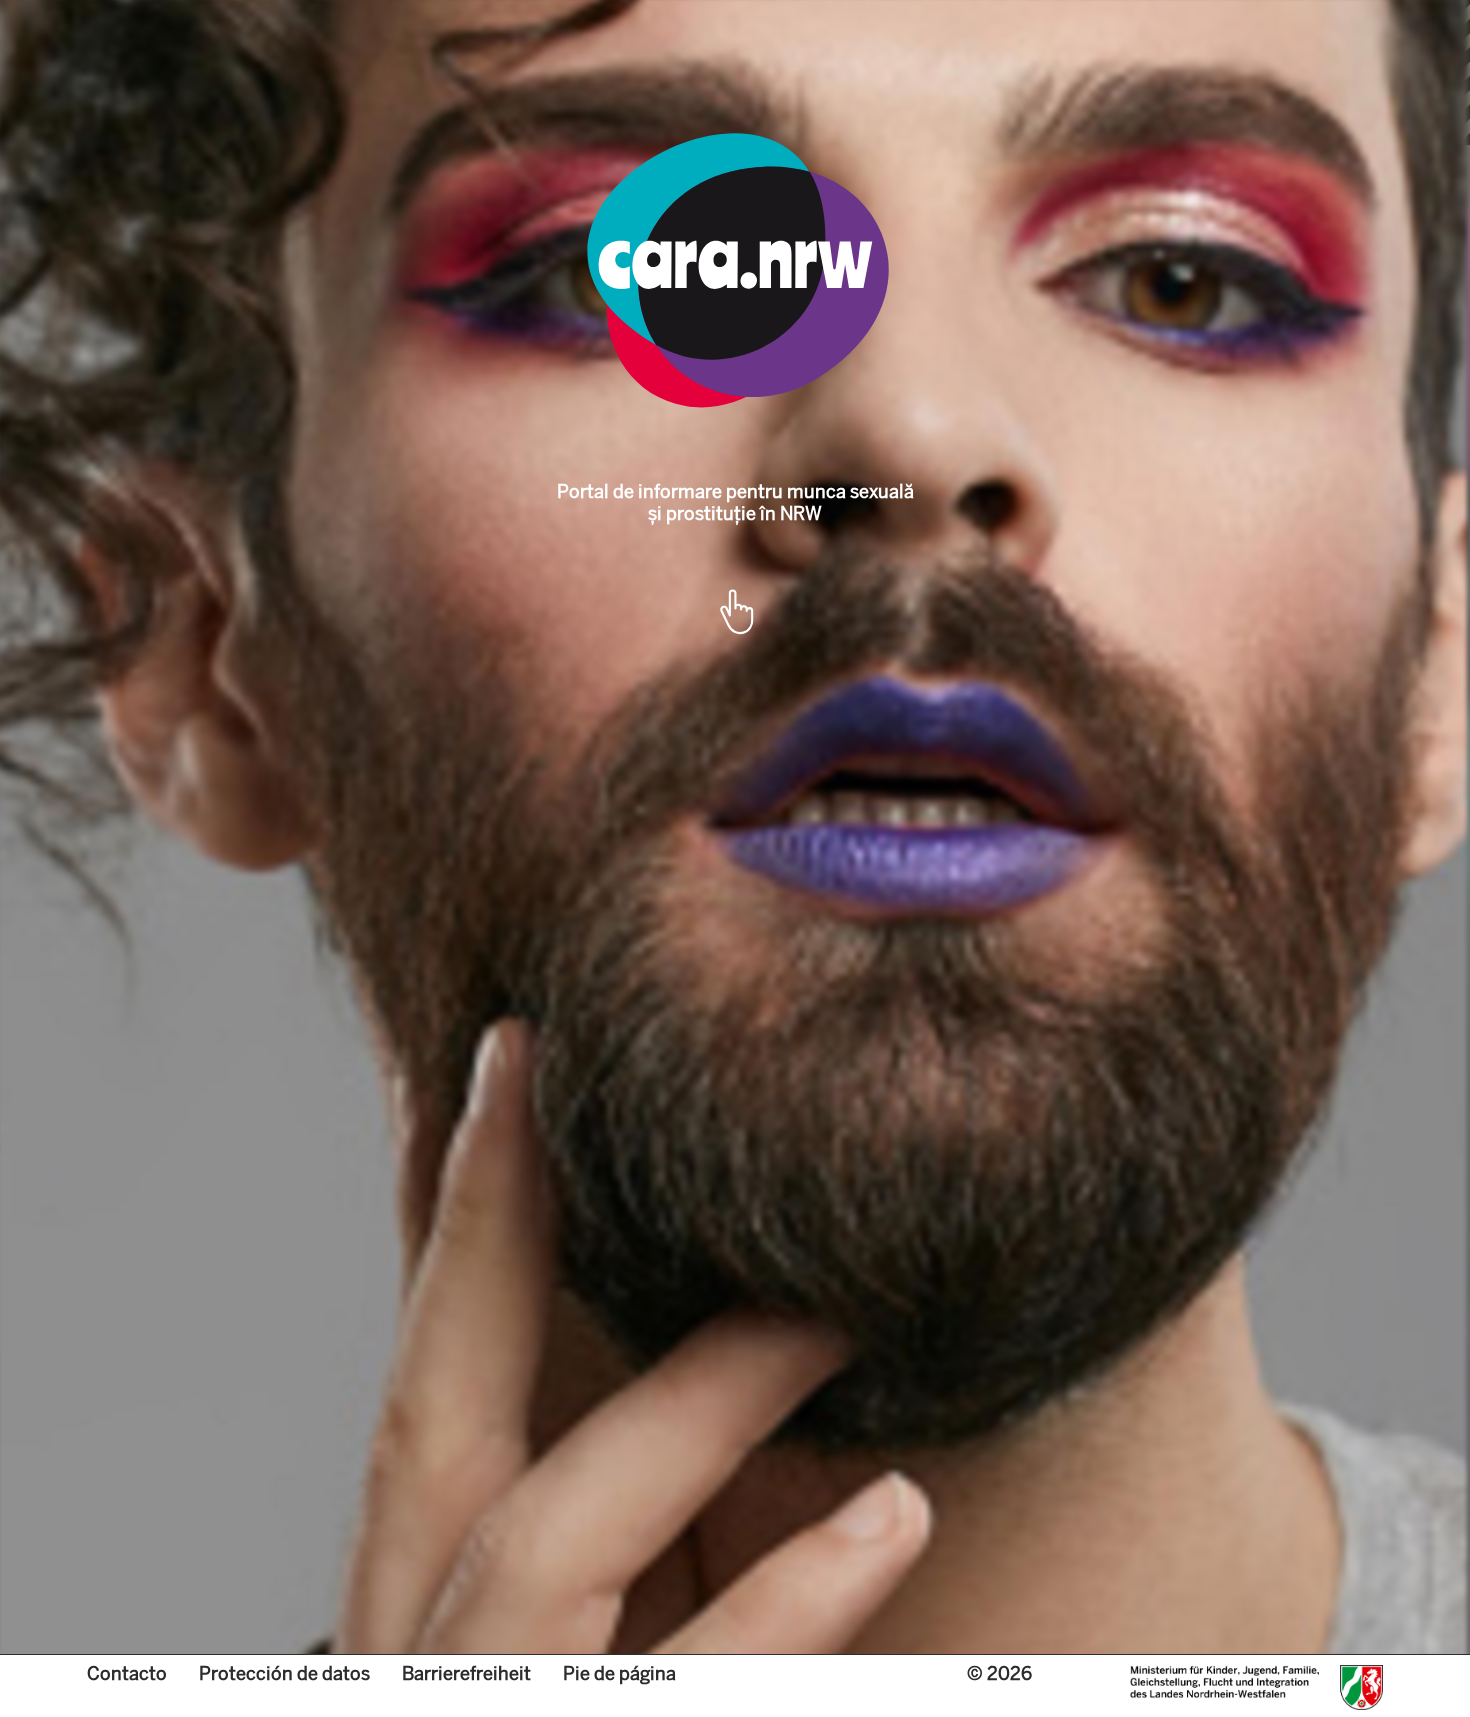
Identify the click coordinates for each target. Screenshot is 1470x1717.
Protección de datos (284, 1673)
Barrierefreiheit (466, 1673)
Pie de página (619, 1673)
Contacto (127, 1673)
